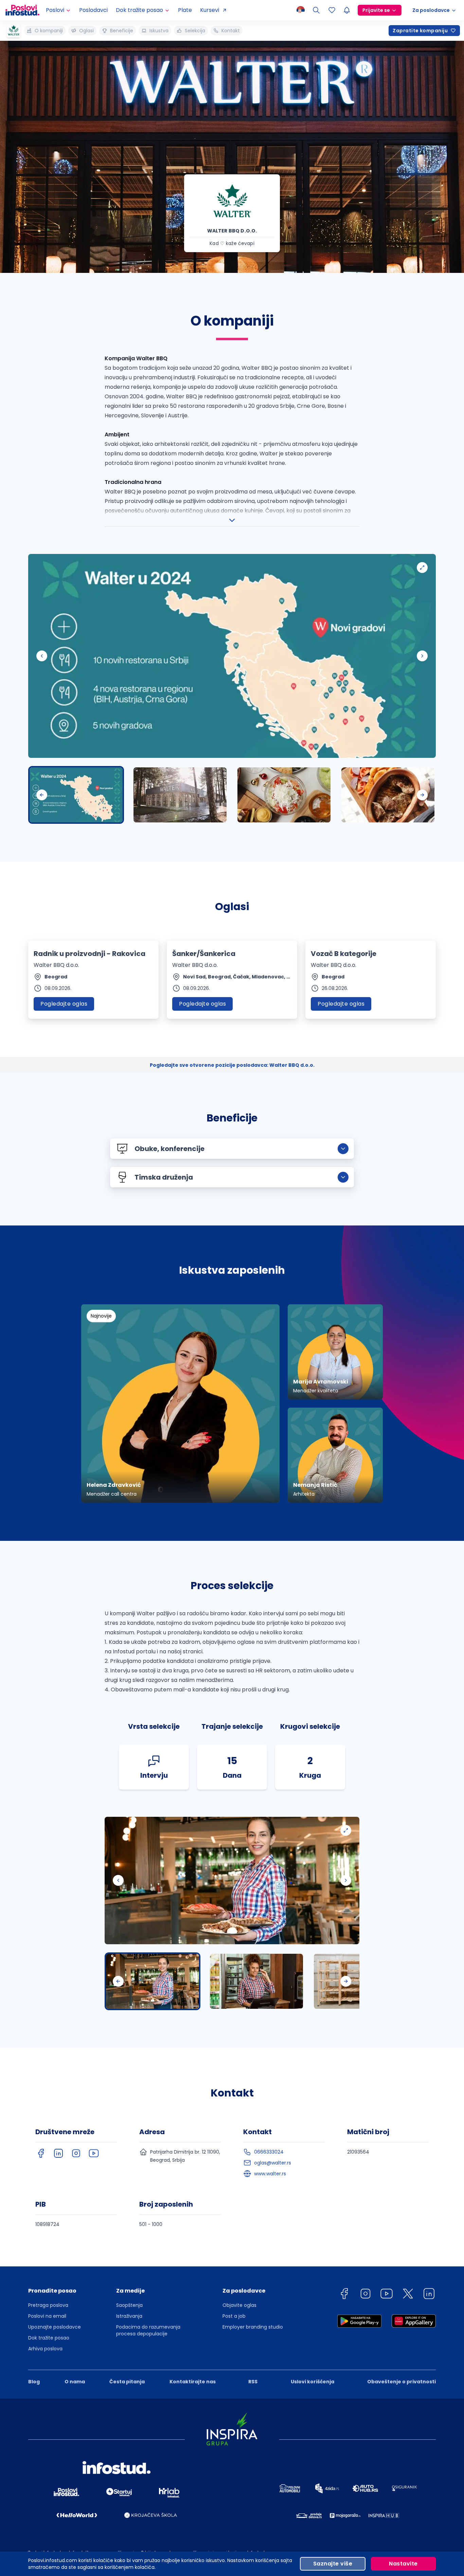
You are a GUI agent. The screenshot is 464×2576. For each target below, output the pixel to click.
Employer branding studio (253, 2327)
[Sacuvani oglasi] (332, 10)
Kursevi (210, 10)
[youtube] (94, 2153)
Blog (34, 2382)
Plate (185, 10)
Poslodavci (93, 10)
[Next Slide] (422, 656)
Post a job (234, 2316)
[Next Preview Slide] (422, 795)
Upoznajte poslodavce (55, 2327)
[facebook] (41, 2153)
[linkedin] (429, 2295)
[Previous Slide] (42, 656)
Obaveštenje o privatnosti (401, 2382)
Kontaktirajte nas (193, 2382)
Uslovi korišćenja (313, 2382)
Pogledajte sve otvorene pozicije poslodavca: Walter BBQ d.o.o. (232, 1065)
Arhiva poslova (45, 2349)
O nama (75, 2382)
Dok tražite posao (49, 2338)
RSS (253, 2382)
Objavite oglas (239, 2305)
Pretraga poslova (48, 2305)
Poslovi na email (47, 2316)
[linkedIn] (58, 2153)
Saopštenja (129, 2305)
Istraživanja (129, 2316)
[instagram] (76, 2153)
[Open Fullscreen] (422, 568)
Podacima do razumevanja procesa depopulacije (148, 2330)
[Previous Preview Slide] (42, 795)
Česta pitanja (127, 2382)
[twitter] (408, 2295)
